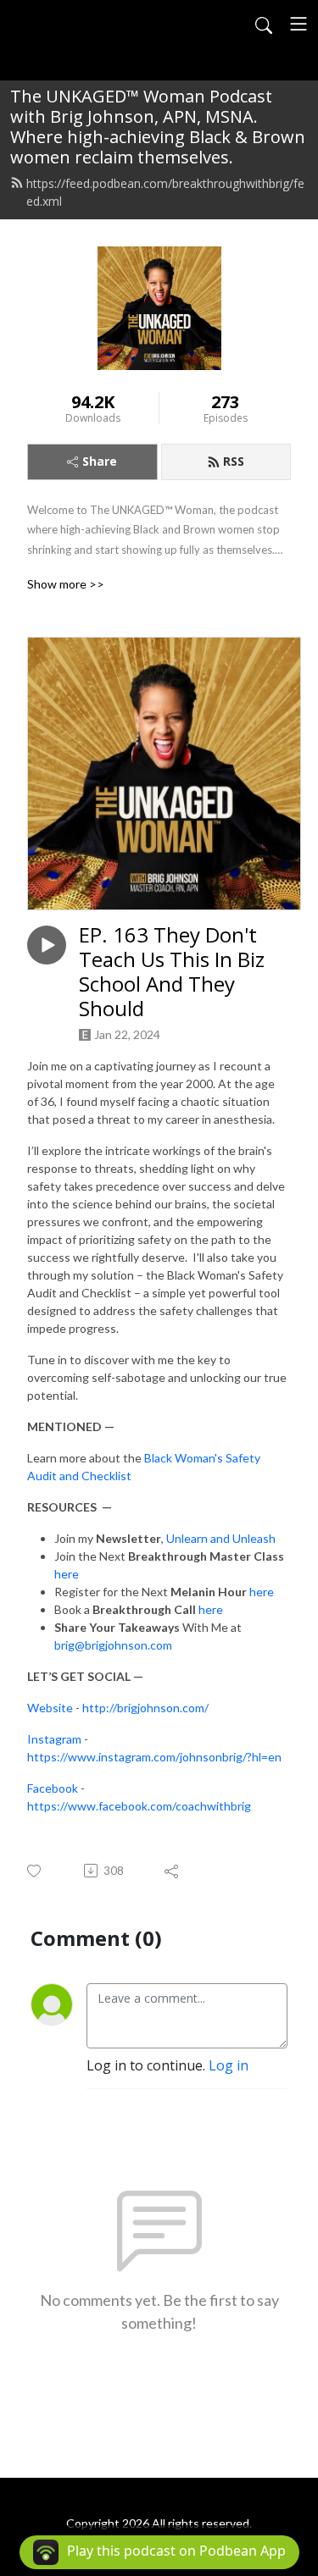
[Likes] (35, 1871)
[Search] (264, 24)
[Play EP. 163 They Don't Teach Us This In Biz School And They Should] (47, 945)
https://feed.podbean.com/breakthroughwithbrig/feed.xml (165, 192)
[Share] (173, 1871)
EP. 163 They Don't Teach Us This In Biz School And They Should (172, 972)
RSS (234, 461)
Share (100, 461)
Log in (229, 2065)
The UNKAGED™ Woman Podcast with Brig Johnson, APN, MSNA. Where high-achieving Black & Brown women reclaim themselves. (158, 127)
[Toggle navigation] (298, 24)
